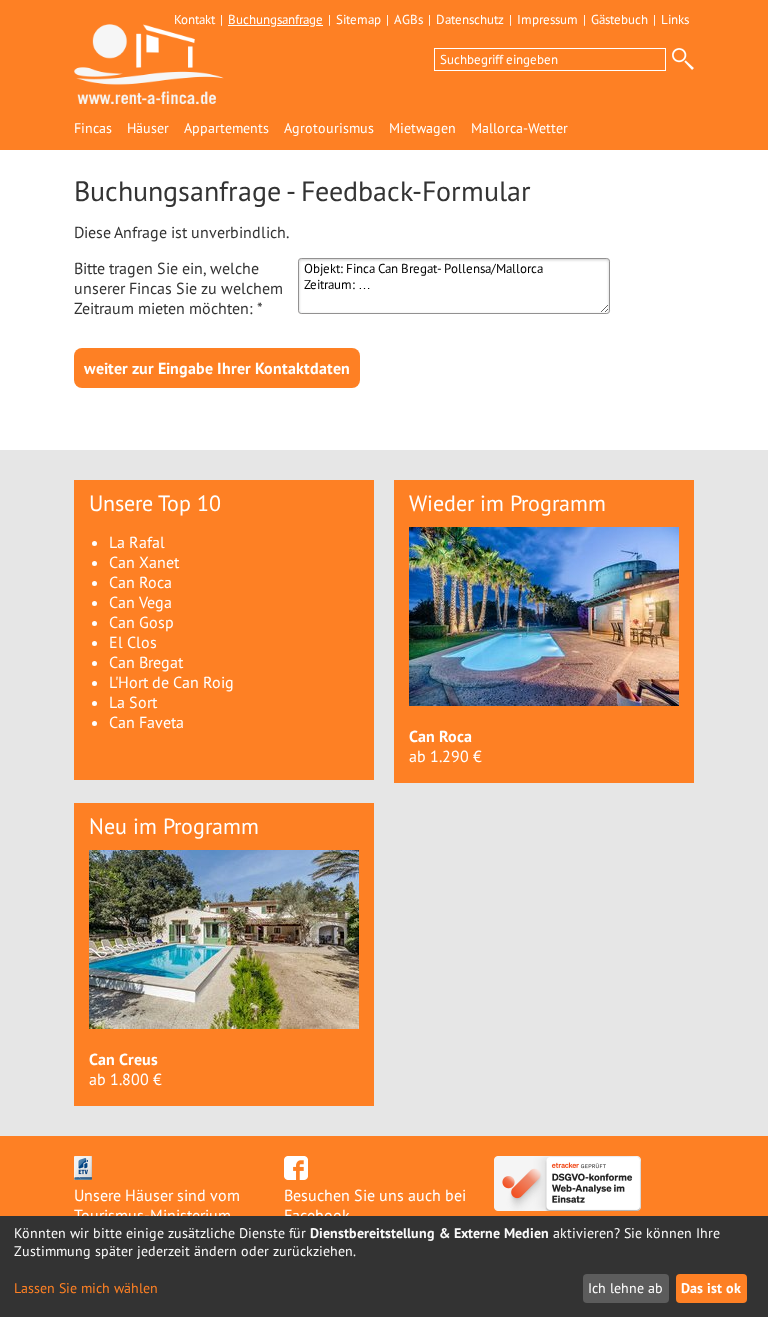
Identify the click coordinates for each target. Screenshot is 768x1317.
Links (675, 19)
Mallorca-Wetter (519, 128)
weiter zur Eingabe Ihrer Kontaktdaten (217, 368)
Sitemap (358, 19)
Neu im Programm (174, 826)
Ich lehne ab (625, 1288)
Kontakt (194, 19)
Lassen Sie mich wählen (86, 1288)
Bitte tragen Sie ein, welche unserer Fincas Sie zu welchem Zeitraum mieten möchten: (178, 288)
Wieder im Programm (507, 503)
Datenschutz (470, 19)
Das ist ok (711, 1288)
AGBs (408, 19)
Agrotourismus (329, 128)
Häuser (148, 128)
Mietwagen (422, 128)
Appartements (226, 128)
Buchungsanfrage (275, 19)
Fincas (93, 128)
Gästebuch (619, 19)
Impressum (547, 19)
